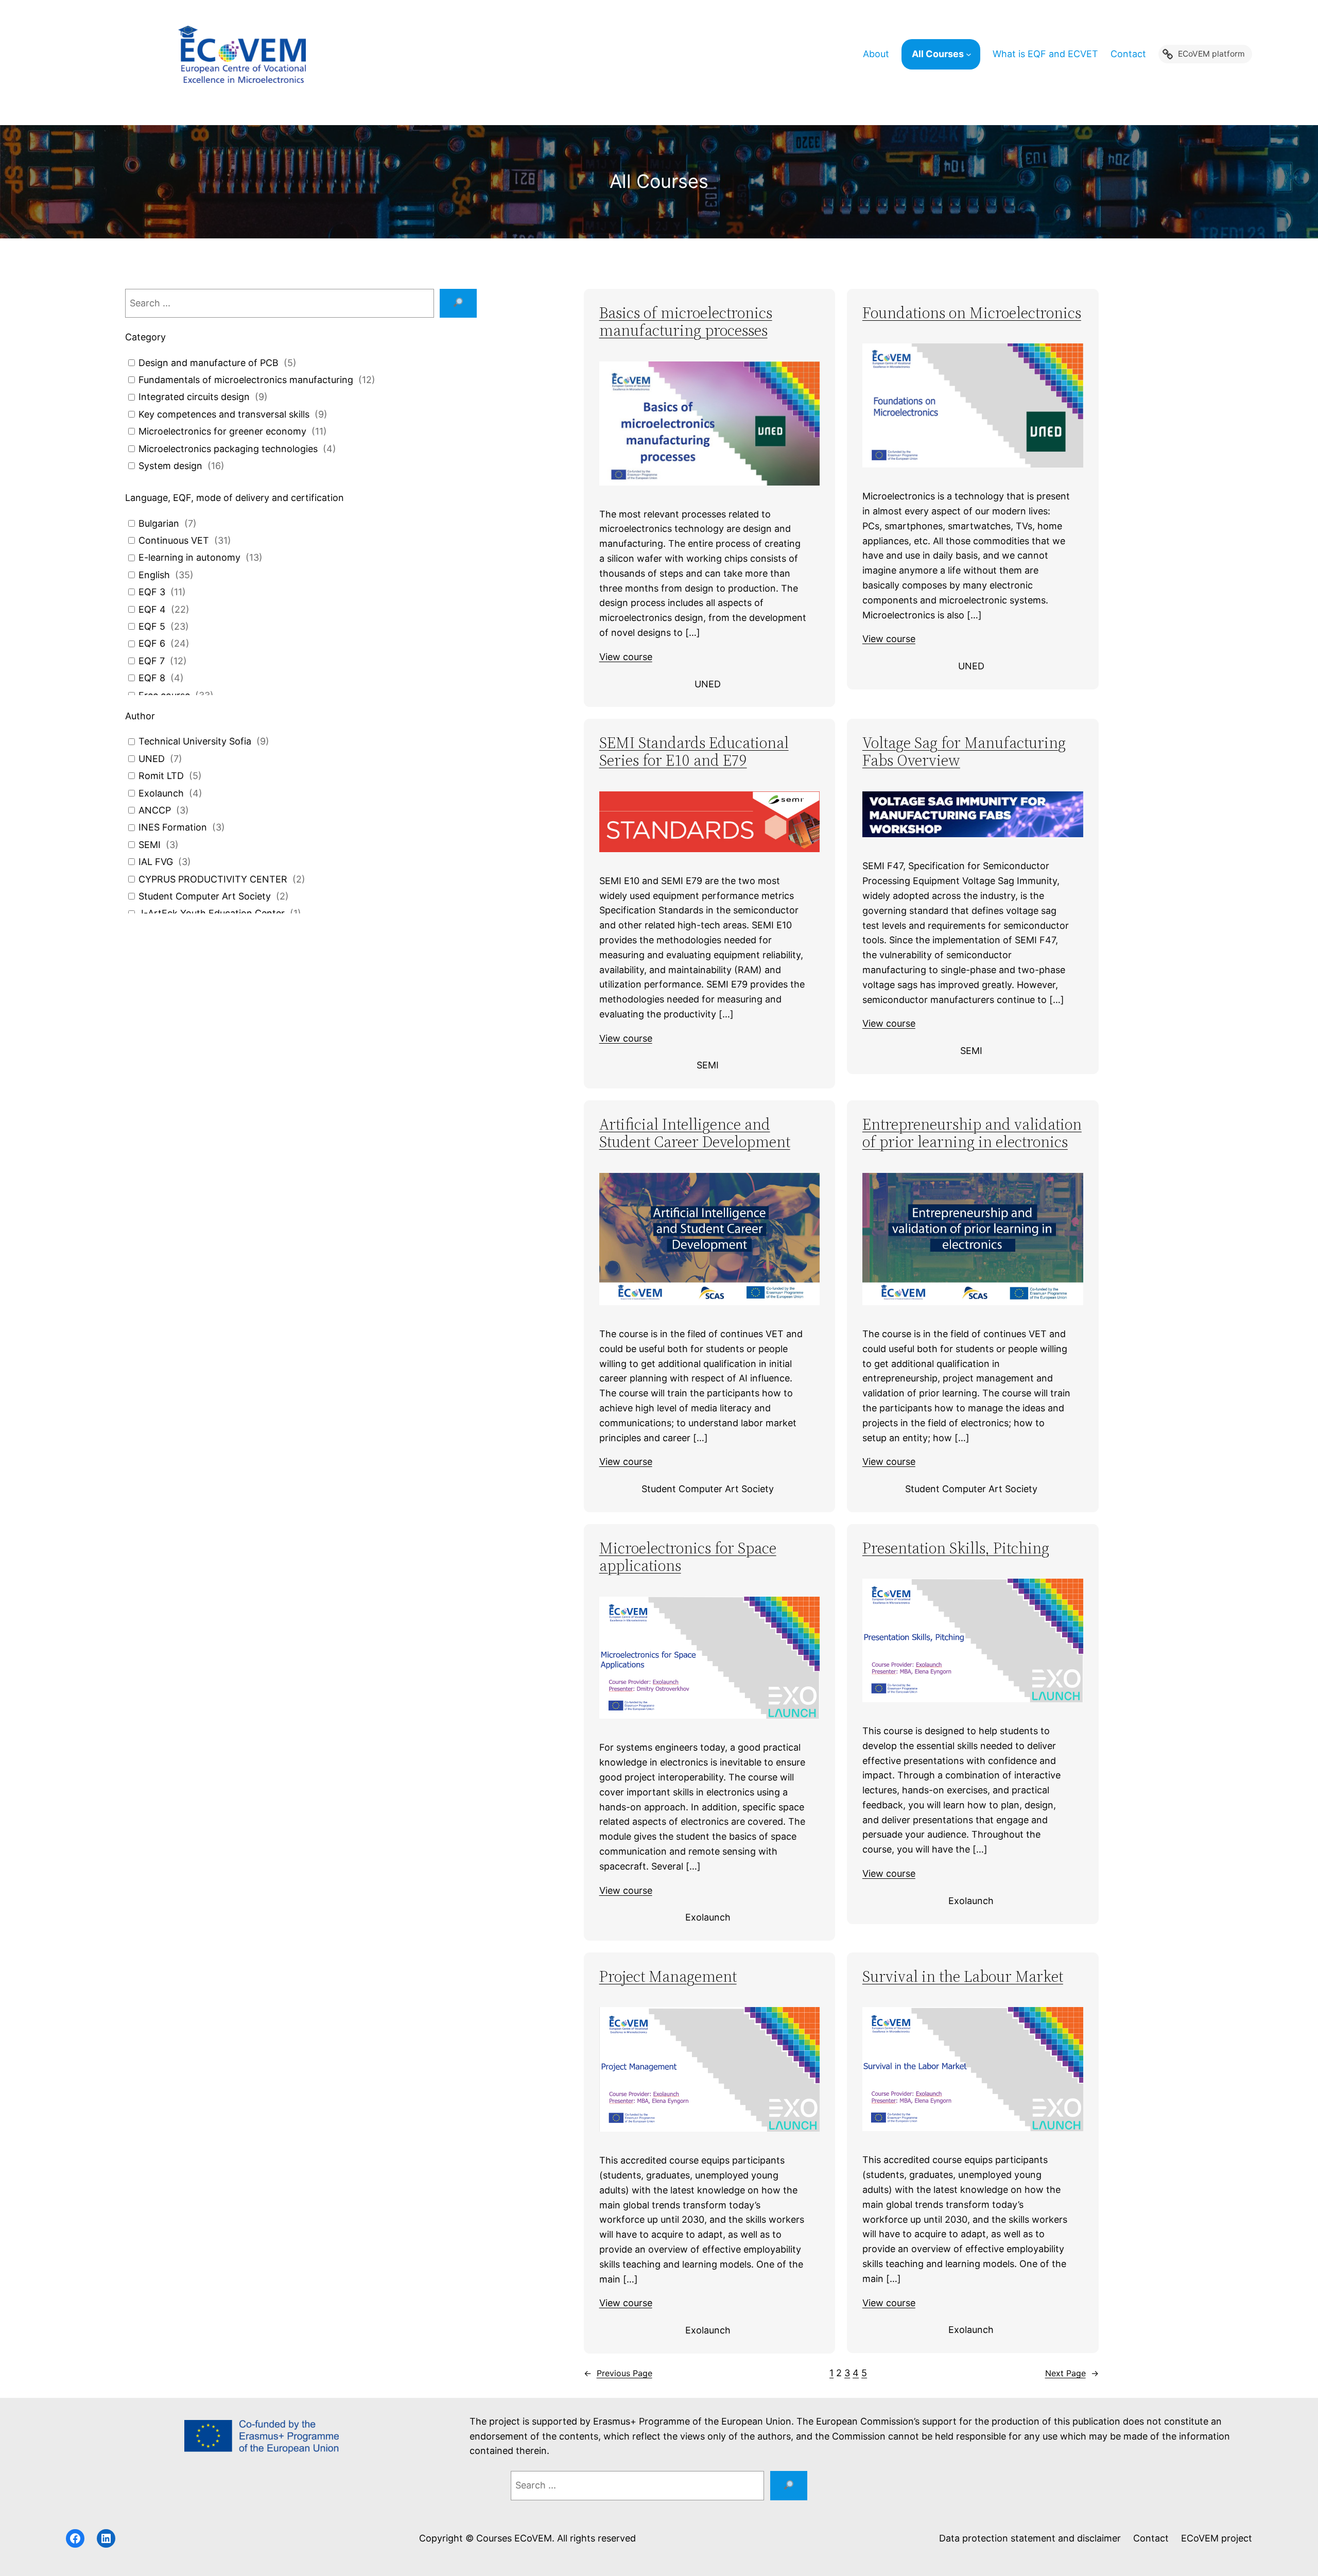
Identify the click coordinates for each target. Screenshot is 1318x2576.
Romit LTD (161, 776)
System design (170, 466)
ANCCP (155, 810)
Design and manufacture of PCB (209, 363)
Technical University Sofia (195, 741)
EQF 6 (152, 643)
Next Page (1072, 2373)
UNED (152, 759)
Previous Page (618, 2373)
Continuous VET (174, 540)
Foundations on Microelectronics (972, 313)
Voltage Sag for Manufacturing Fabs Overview (964, 752)
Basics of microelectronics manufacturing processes (686, 322)
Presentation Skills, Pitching (956, 1549)
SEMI (150, 845)
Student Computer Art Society (205, 896)
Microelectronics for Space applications (688, 1557)
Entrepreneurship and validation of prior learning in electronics (972, 1134)
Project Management (668, 1977)
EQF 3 (152, 592)
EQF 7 (152, 661)
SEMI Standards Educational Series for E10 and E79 (694, 752)
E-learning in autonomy (189, 557)
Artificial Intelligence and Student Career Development (695, 1134)
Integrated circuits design (194, 397)
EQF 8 (152, 678)
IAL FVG (156, 862)
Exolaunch (161, 793)
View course (626, 657)
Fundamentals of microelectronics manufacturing (246, 380)
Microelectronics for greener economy (222, 431)
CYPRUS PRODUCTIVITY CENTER (213, 879)
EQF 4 (152, 609)
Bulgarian (159, 523)
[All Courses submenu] (973, 54)
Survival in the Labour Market (963, 1977)
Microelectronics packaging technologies (228, 449)
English (154, 575)
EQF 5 (152, 626)
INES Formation (173, 827)
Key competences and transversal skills (224, 414)
